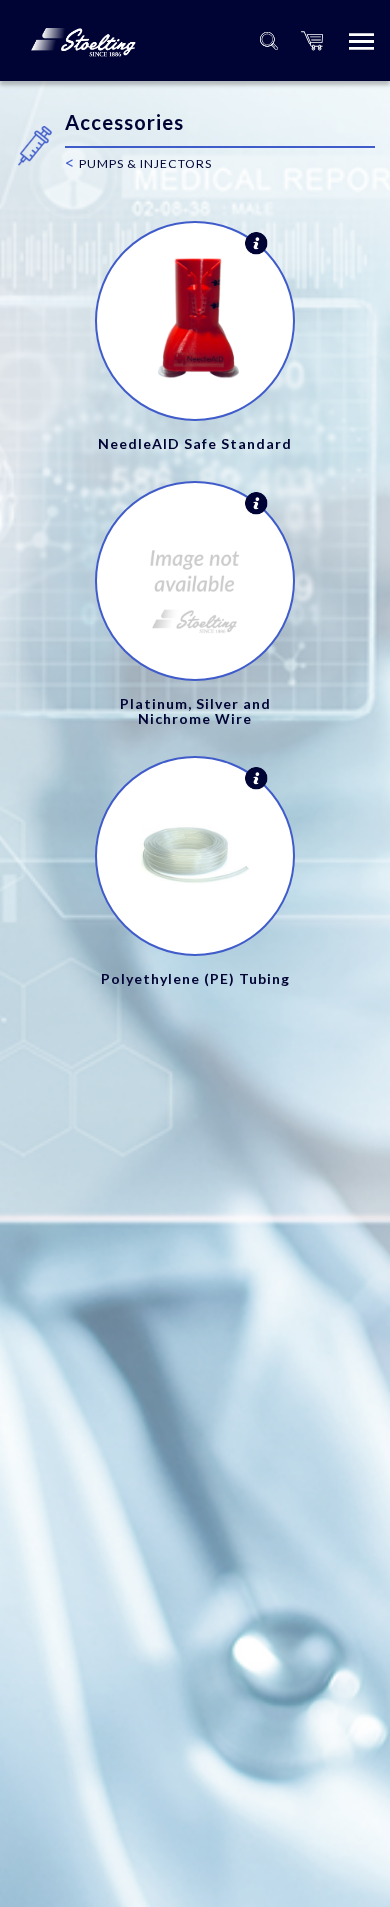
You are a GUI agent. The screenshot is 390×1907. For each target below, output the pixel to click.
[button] (312, 40)
